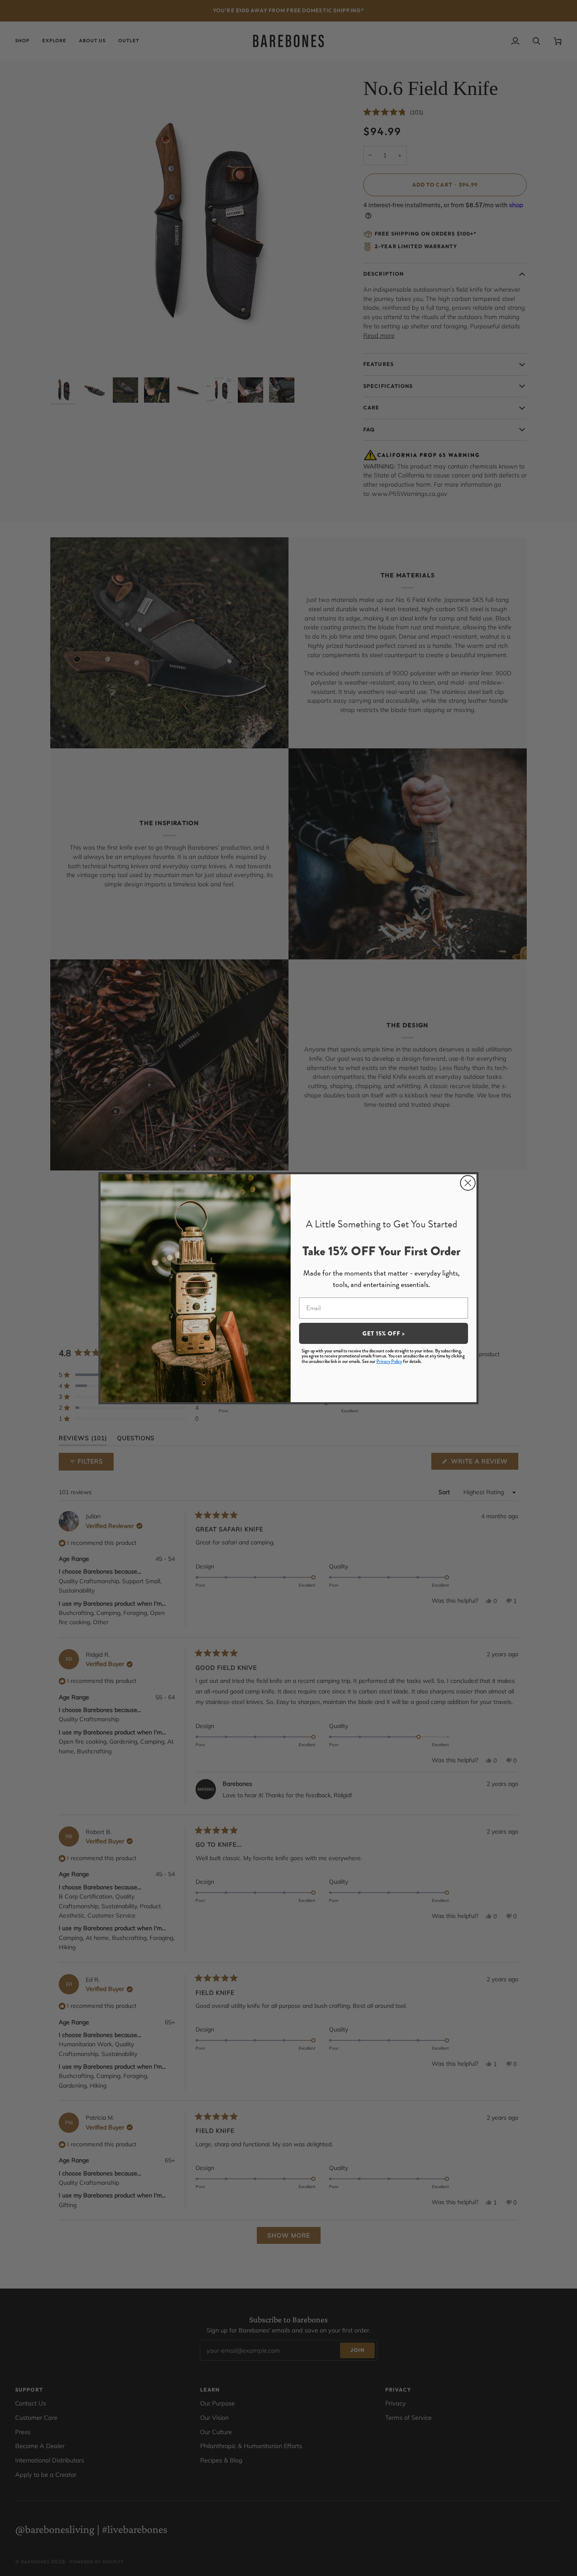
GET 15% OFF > (384, 1333)
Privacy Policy (389, 1361)
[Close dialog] (468, 1183)
